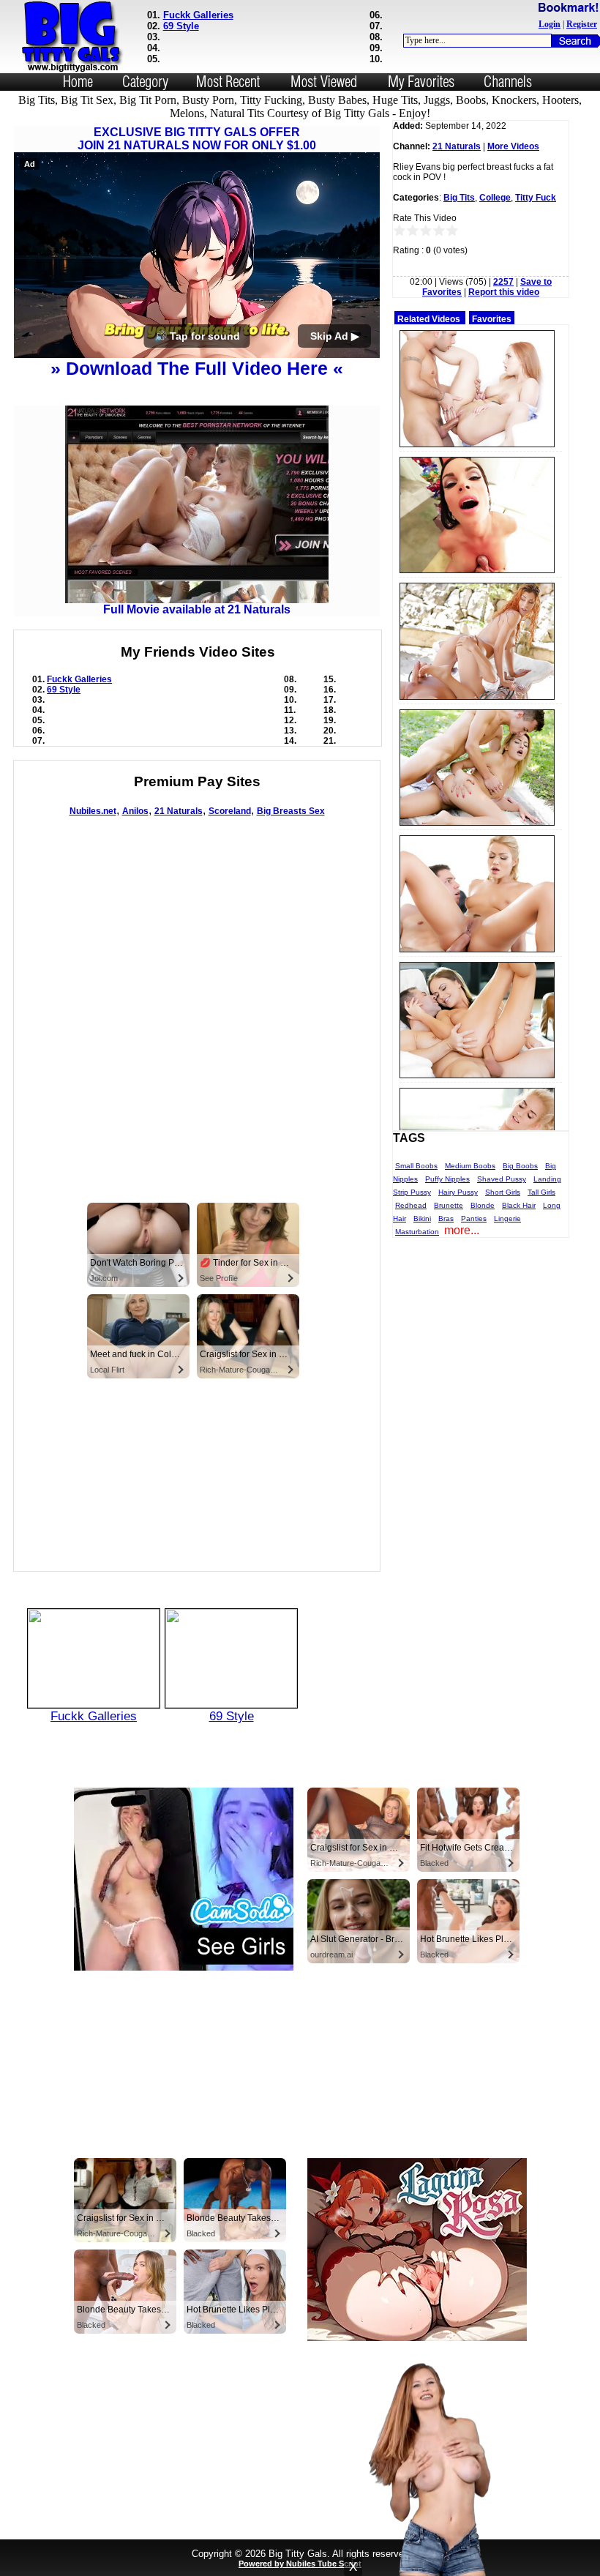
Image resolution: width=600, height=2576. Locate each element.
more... (462, 1230)
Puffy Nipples (447, 1179)
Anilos (135, 811)
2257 (503, 282)
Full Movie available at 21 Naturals (197, 609)
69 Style (181, 26)
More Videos (513, 146)
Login (550, 24)
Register (582, 24)
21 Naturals (179, 811)
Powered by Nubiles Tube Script (300, 2564)
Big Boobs (520, 1166)
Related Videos (429, 319)
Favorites (492, 319)
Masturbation (417, 1232)
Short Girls (503, 1192)
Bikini (422, 1218)
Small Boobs (416, 1166)
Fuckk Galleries (198, 15)
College (495, 198)
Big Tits (459, 198)
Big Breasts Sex (291, 811)
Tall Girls (541, 1192)
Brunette (449, 1205)
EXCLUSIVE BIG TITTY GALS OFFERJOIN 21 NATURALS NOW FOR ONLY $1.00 (197, 139)
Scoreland (230, 811)
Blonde (483, 1205)
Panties (474, 1218)
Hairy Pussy (458, 1192)
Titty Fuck (536, 198)
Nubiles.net (93, 811)
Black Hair (519, 1205)
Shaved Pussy (502, 1179)
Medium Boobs (470, 1166)
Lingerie (507, 1218)
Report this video (504, 292)
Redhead (411, 1205)
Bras (446, 1218)
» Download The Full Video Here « (197, 368)
